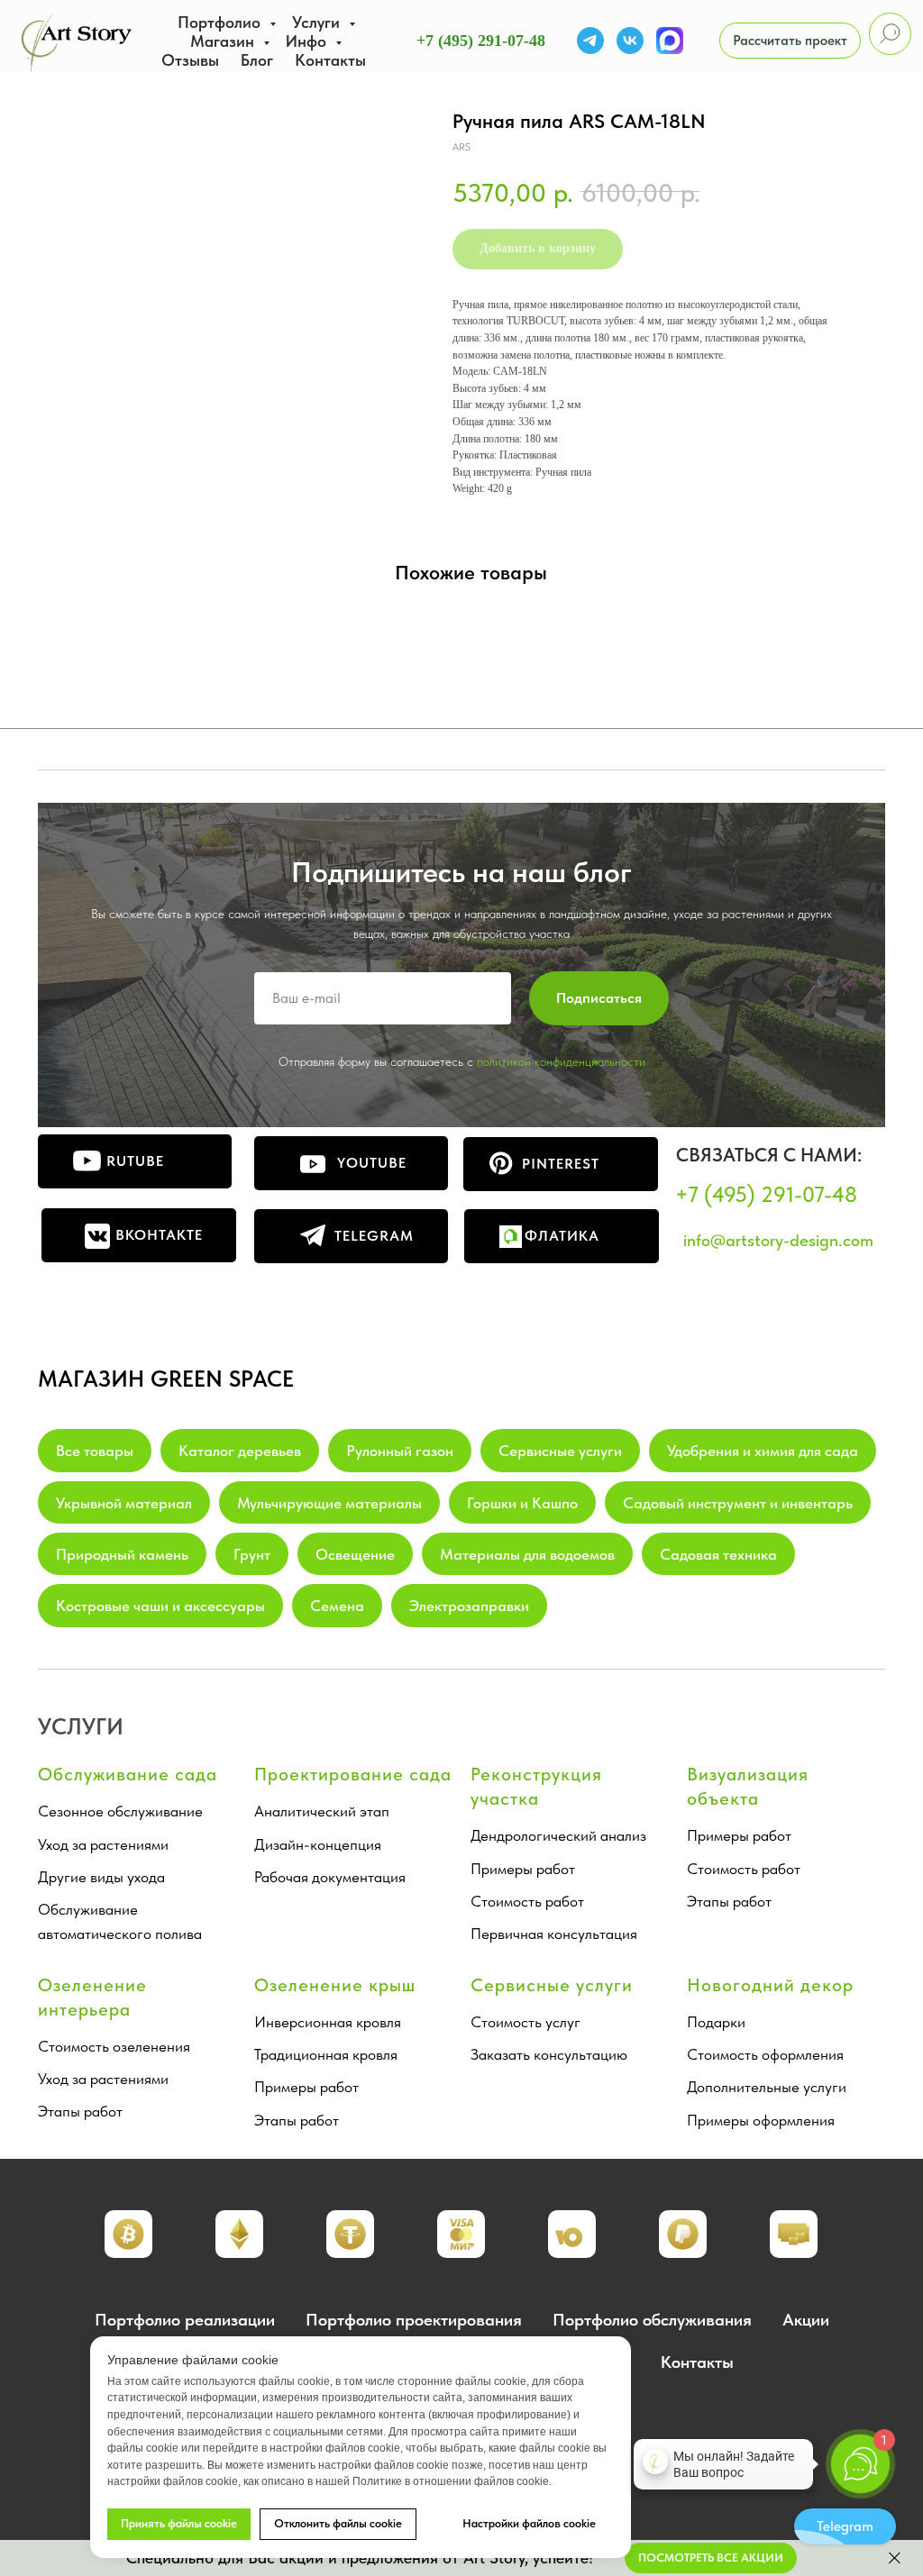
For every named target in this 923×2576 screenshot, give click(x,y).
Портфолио (221, 22)
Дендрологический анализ (558, 1835)
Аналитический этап (322, 1811)
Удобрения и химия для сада (763, 1451)
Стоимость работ (527, 1901)
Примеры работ (523, 1869)
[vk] (630, 41)
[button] (790, 41)
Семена (337, 1606)
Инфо (308, 41)
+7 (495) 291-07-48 (481, 41)
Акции (806, 2320)
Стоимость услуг (525, 2022)
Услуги (318, 22)
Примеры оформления (761, 2120)
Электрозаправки (469, 1606)
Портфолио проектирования (414, 2320)
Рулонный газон (400, 1451)
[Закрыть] (895, 2558)
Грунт (252, 1554)
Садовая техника (718, 1554)
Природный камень (122, 1554)
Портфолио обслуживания (652, 2320)
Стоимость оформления (765, 2054)
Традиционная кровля (326, 2054)
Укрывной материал (124, 1503)
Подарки (716, 2022)
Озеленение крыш (335, 1985)
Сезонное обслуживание (120, 1811)
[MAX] (670, 41)
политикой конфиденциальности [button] (561, 1061)
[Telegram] (590, 41)
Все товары (95, 1451)
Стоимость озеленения (114, 2046)
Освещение (355, 1554)
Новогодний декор (770, 1985)
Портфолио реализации (185, 2320)
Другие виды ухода (101, 1877)
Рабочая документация (330, 1877)
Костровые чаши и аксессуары (160, 1606)
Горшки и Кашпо (522, 1503)
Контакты (330, 60)
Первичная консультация (554, 1934)
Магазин (224, 41)
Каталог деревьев (240, 1451)
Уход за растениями (103, 1844)
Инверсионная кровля (328, 2022)
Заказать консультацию (549, 2054)
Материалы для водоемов (527, 1554)
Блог (257, 60)
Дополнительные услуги (767, 2087)
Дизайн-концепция (318, 1844)
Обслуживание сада (128, 1774)
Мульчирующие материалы (329, 1503)
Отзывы (190, 60)
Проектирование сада (353, 1774)
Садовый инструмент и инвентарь (738, 1503)
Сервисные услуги (560, 1451)
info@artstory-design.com (778, 1240)
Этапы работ (729, 1901)
